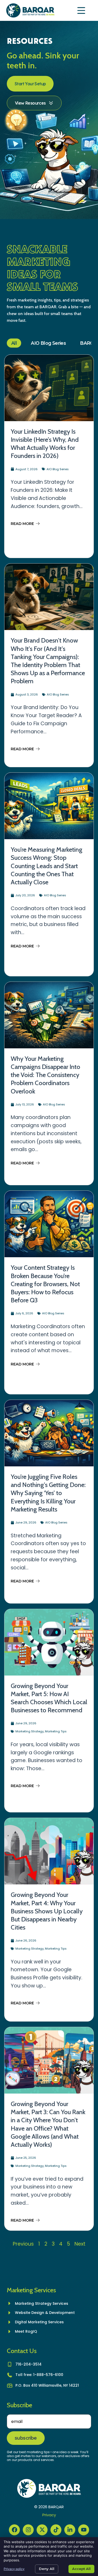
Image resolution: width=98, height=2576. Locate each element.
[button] (82, 11)
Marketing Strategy (30, 1731)
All (14, 343)
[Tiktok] (56, 2530)
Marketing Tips (56, 1731)
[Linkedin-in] (70, 2530)
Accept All (81, 2569)
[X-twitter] (42, 2530)
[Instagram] (28, 2530)
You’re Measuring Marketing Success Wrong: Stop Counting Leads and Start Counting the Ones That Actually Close (47, 866)
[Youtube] (84, 2530)
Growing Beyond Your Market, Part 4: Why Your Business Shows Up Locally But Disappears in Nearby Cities (47, 1911)
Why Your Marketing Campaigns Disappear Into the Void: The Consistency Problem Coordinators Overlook (45, 1075)
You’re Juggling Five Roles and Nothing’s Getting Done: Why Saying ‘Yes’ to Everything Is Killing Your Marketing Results (48, 1493)
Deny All (47, 2569)
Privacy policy (14, 2569)
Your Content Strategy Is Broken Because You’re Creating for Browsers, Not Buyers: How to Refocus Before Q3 (45, 1284)
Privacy (49, 2515)
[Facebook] (14, 2530)
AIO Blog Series (48, 343)
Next (80, 2244)
